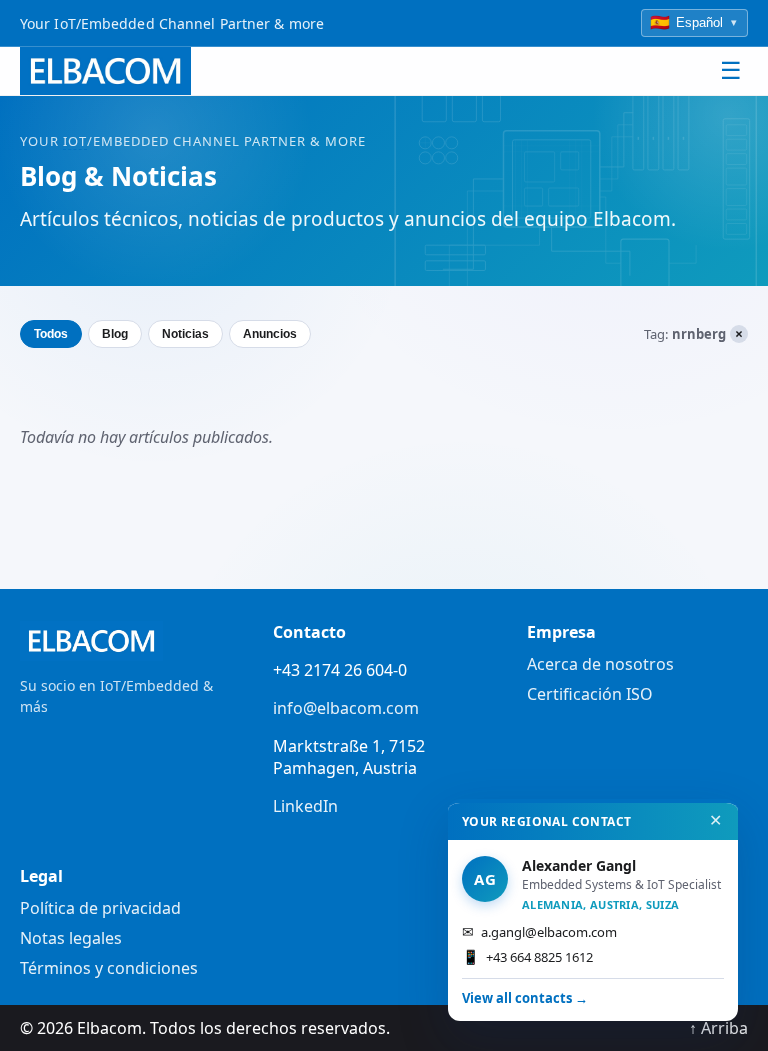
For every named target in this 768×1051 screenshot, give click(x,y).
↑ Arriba (718, 1028)
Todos (51, 334)
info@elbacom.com (346, 708)
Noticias (185, 334)
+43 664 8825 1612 (527, 956)
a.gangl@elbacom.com (539, 931)
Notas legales (71, 938)
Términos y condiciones (109, 968)
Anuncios (270, 334)
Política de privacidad (100, 908)
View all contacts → (525, 998)
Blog (115, 334)
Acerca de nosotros (600, 664)
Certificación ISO (590, 694)
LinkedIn (305, 806)
